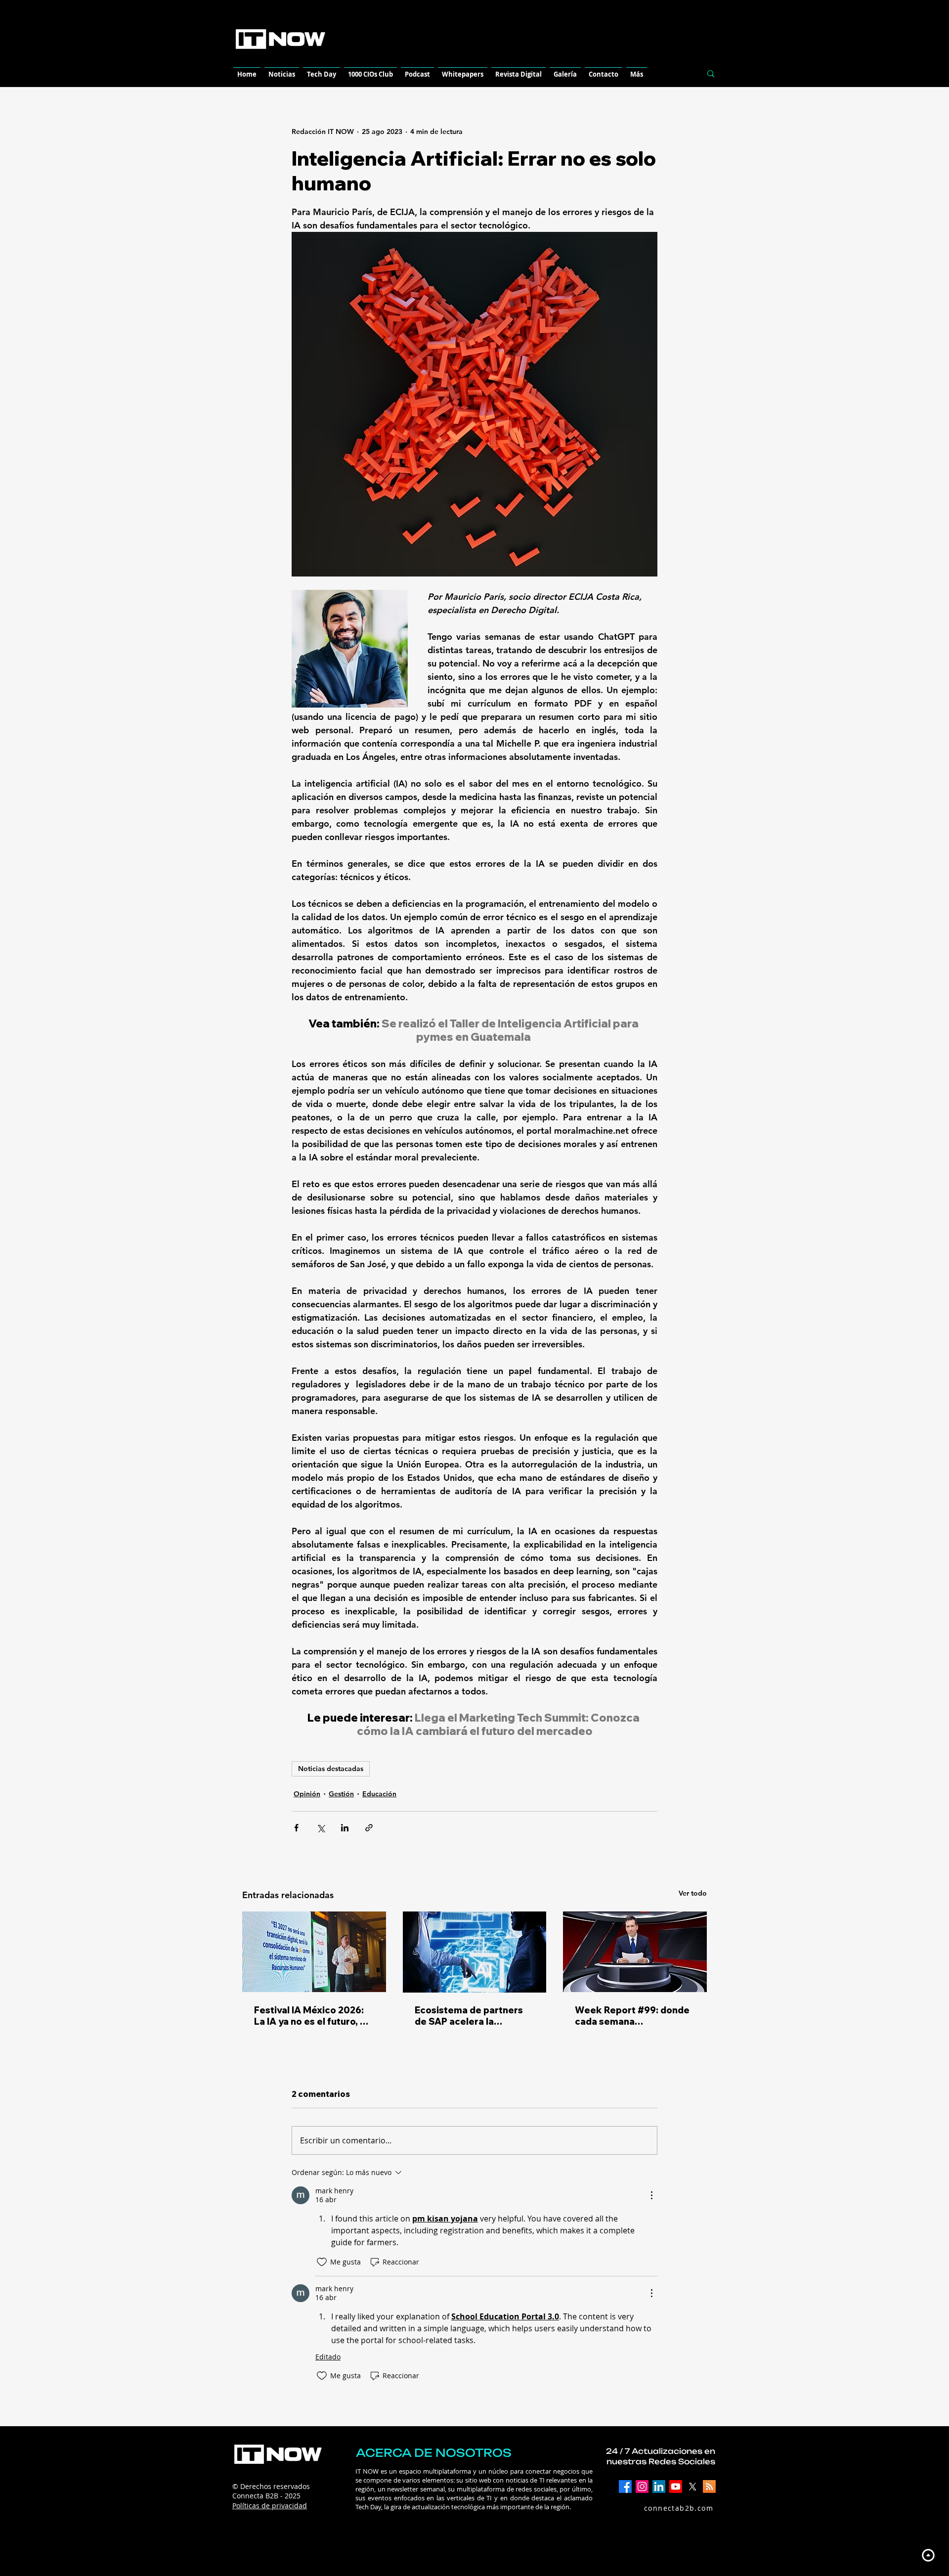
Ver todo (693, 1893)
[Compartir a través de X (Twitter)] (321, 1828)
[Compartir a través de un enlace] (369, 1828)
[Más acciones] (651, 2195)
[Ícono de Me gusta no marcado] (322, 2262)
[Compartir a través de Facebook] (296, 1828)
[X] (692, 2487)
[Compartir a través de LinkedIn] (345, 1828)
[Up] (928, 2555)
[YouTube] (676, 2487)
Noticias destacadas (331, 1769)
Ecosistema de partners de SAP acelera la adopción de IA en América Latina (469, 2016)
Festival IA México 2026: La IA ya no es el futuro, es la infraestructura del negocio (312, 2016)
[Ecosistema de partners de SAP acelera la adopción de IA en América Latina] (475, 1952)
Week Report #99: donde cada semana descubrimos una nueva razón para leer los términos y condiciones (632, 2016)
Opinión (307, 1794)
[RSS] (709, 2487)
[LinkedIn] (659, 2487)
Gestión (341, 1794)
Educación (379, 1794)
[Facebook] (625, 2487)
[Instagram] (642, 2487)
